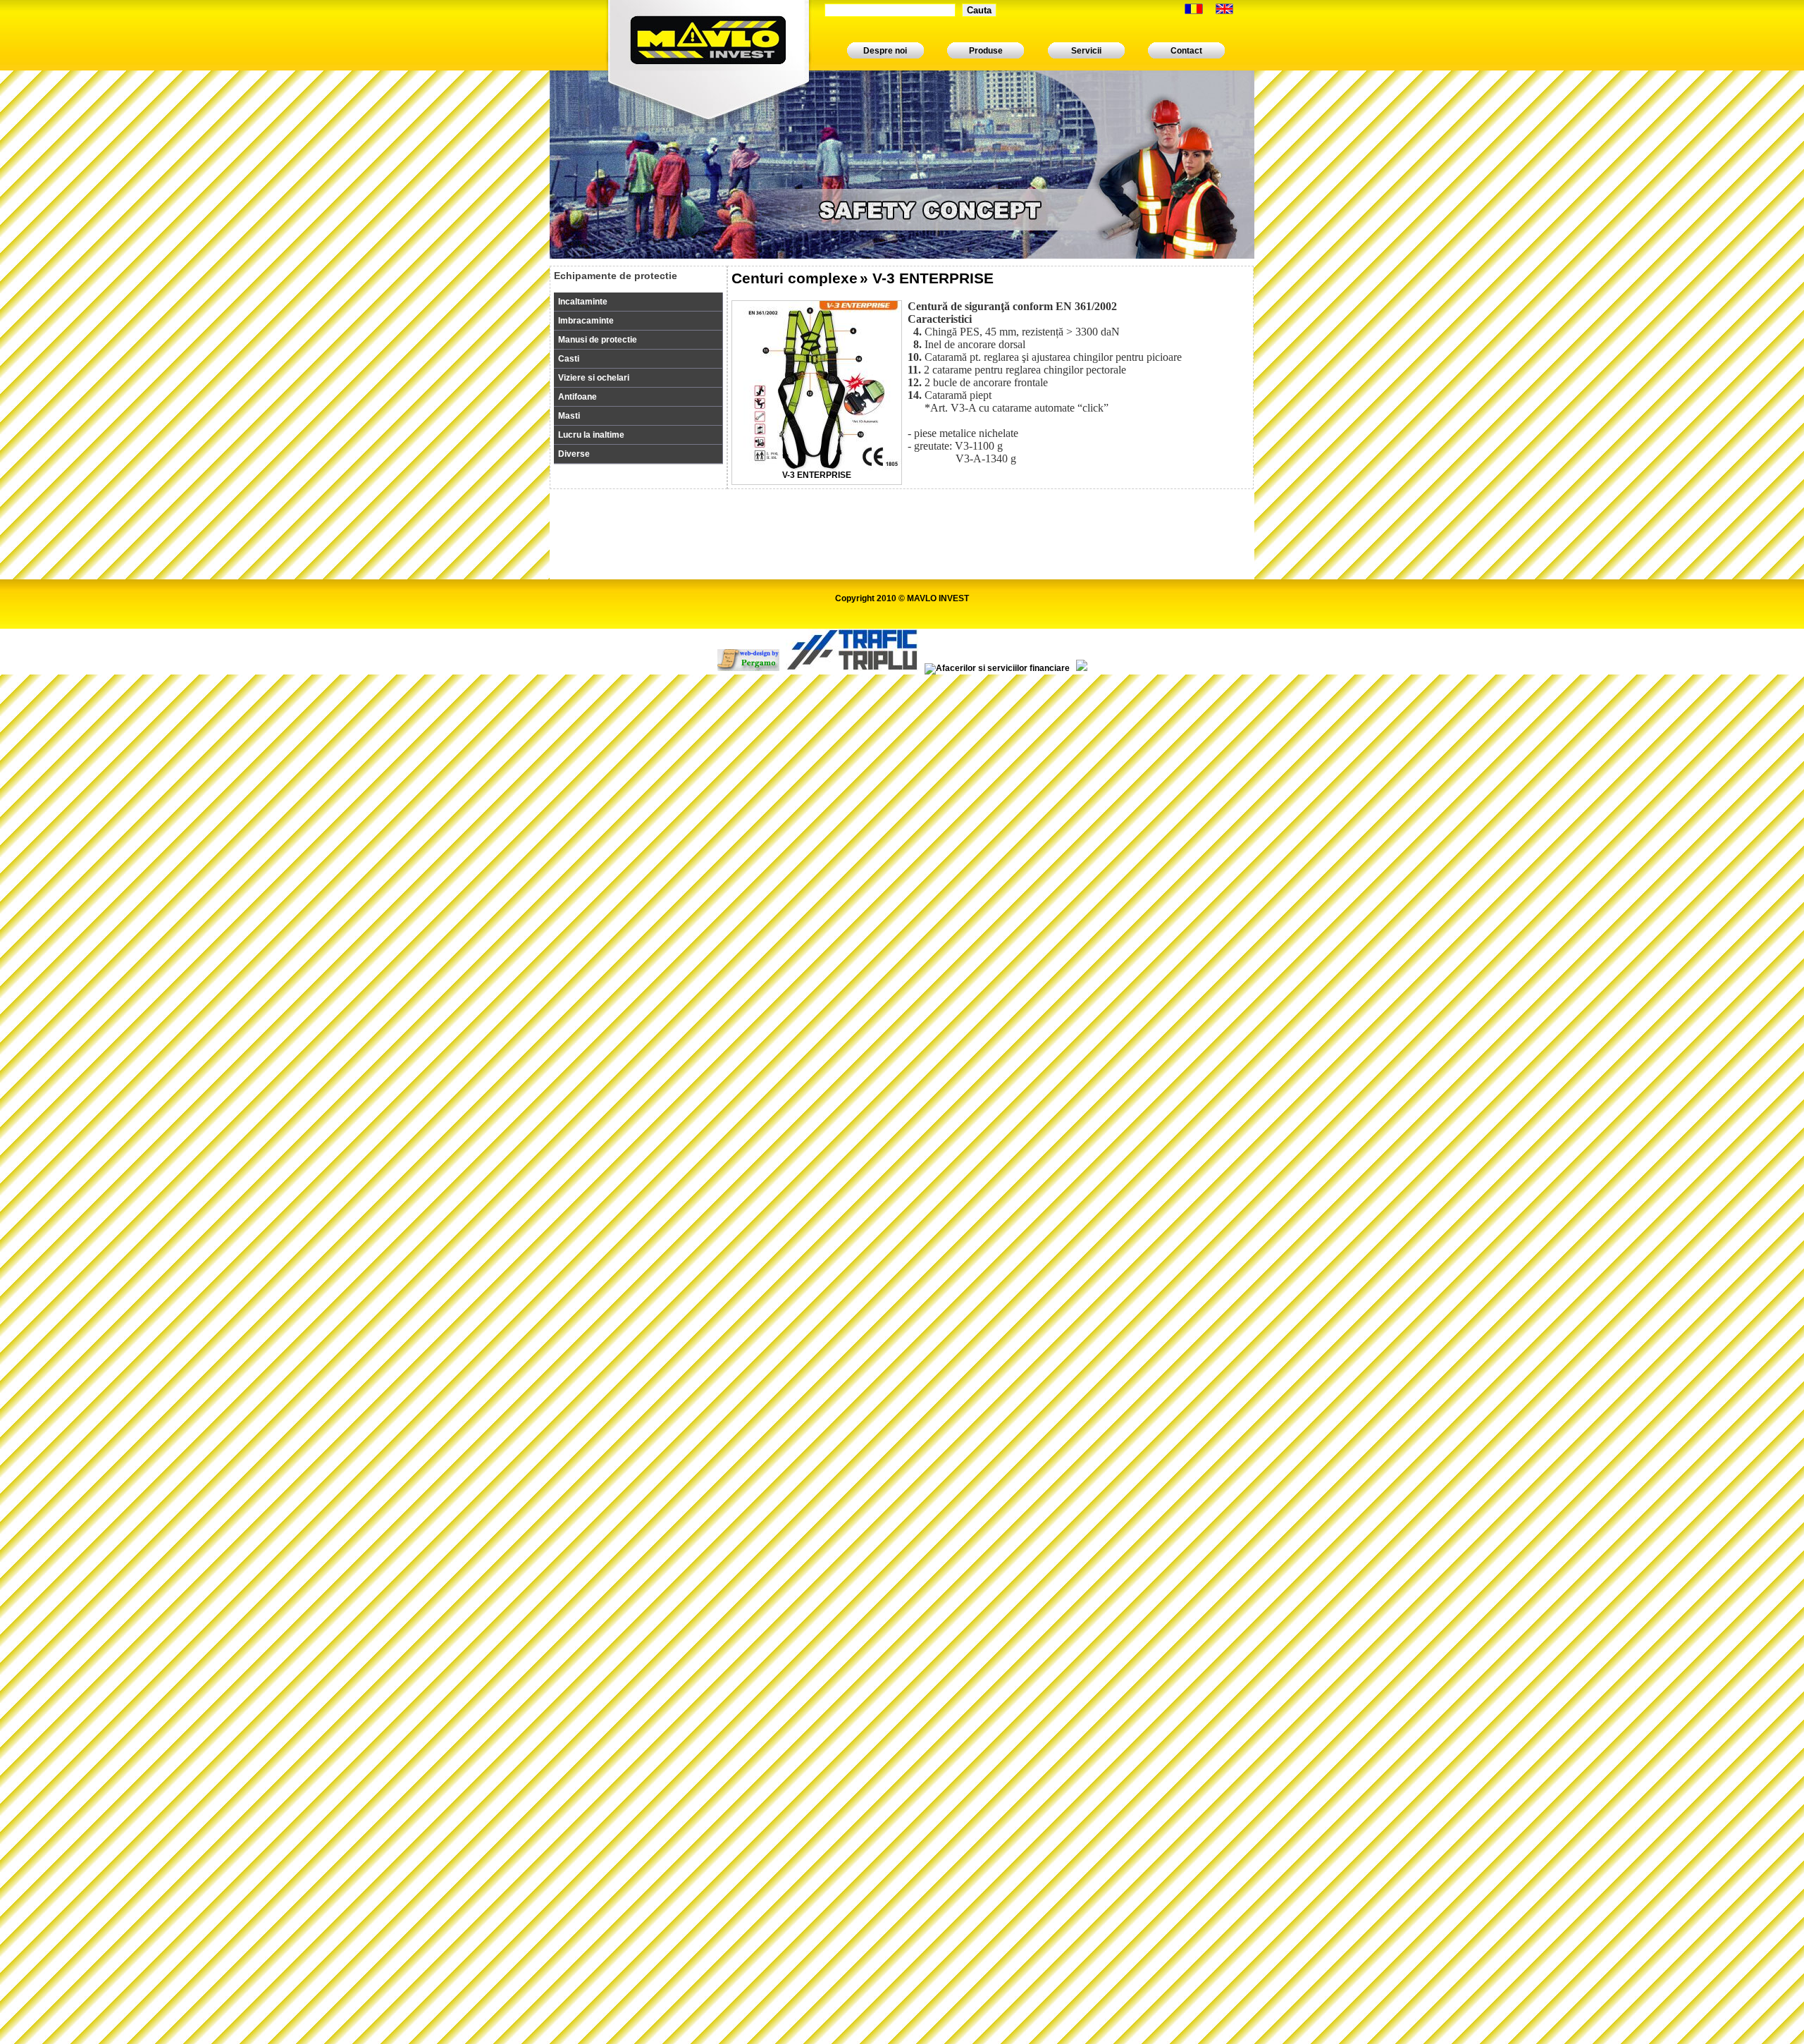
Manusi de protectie (598, 340)
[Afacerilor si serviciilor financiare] (997, 668)
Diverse (574, 454)
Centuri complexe (795, 278)
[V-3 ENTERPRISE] (817, 467)
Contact (1186, 51)
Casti (569, 359)
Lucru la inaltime (591, 435)
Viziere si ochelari (594, 378)
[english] (1224, 11)
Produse (986, 51)
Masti (569, 416)
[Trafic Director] (852, 668)
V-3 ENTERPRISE (817, 475)
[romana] (1194, 11)
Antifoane (577, 397)
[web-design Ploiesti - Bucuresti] (748, 668)
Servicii (1086, 51)
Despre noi (885, 51)
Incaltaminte (583, 302)
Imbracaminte (586, 321)
